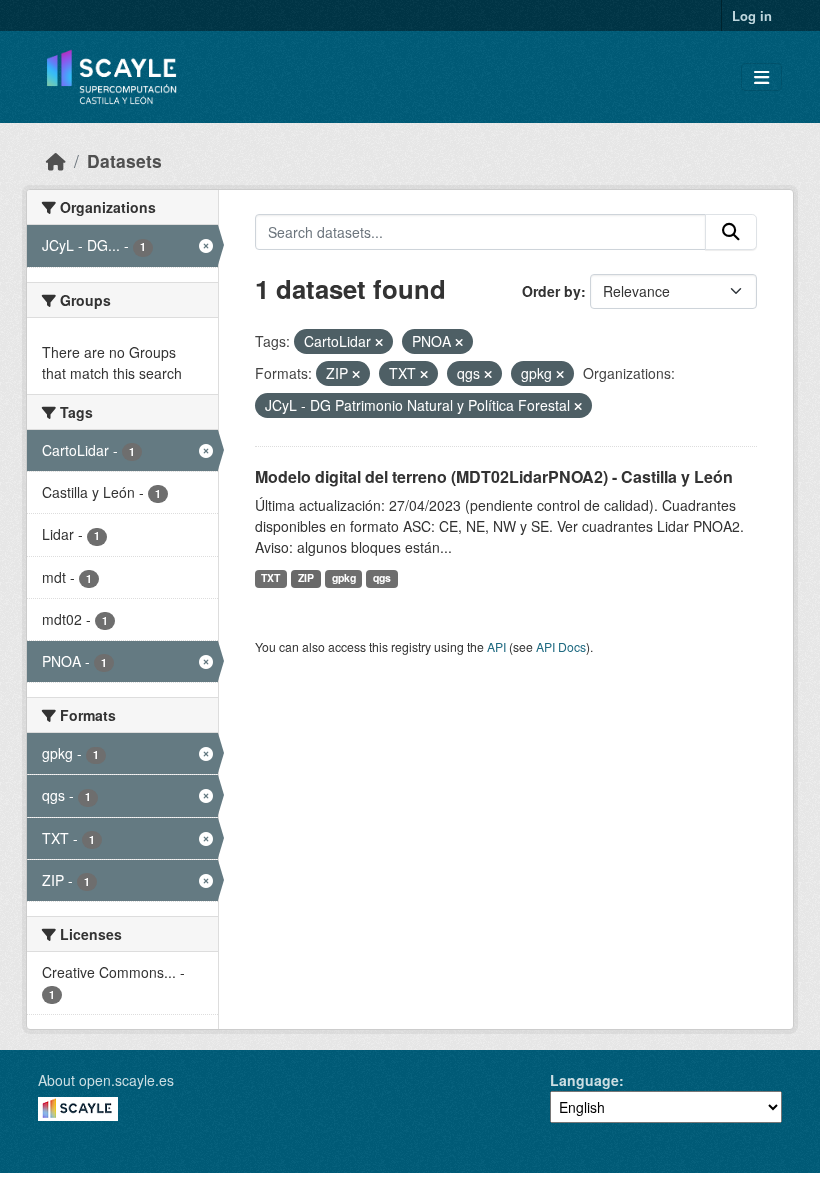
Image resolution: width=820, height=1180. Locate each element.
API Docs (561, 646)
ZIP (306, 577)
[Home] (56, 160)
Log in (752, 15)
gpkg (344, 577)
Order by (551, 291)
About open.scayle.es (106, 1080)
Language (584, 1080)
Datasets (124, 160)
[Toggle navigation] (761, 77)
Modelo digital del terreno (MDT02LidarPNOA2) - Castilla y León (494, 476)
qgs (382, 577)
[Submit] (731, 232)
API (496, 646)
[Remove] (379, 342)
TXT (270, 577)
